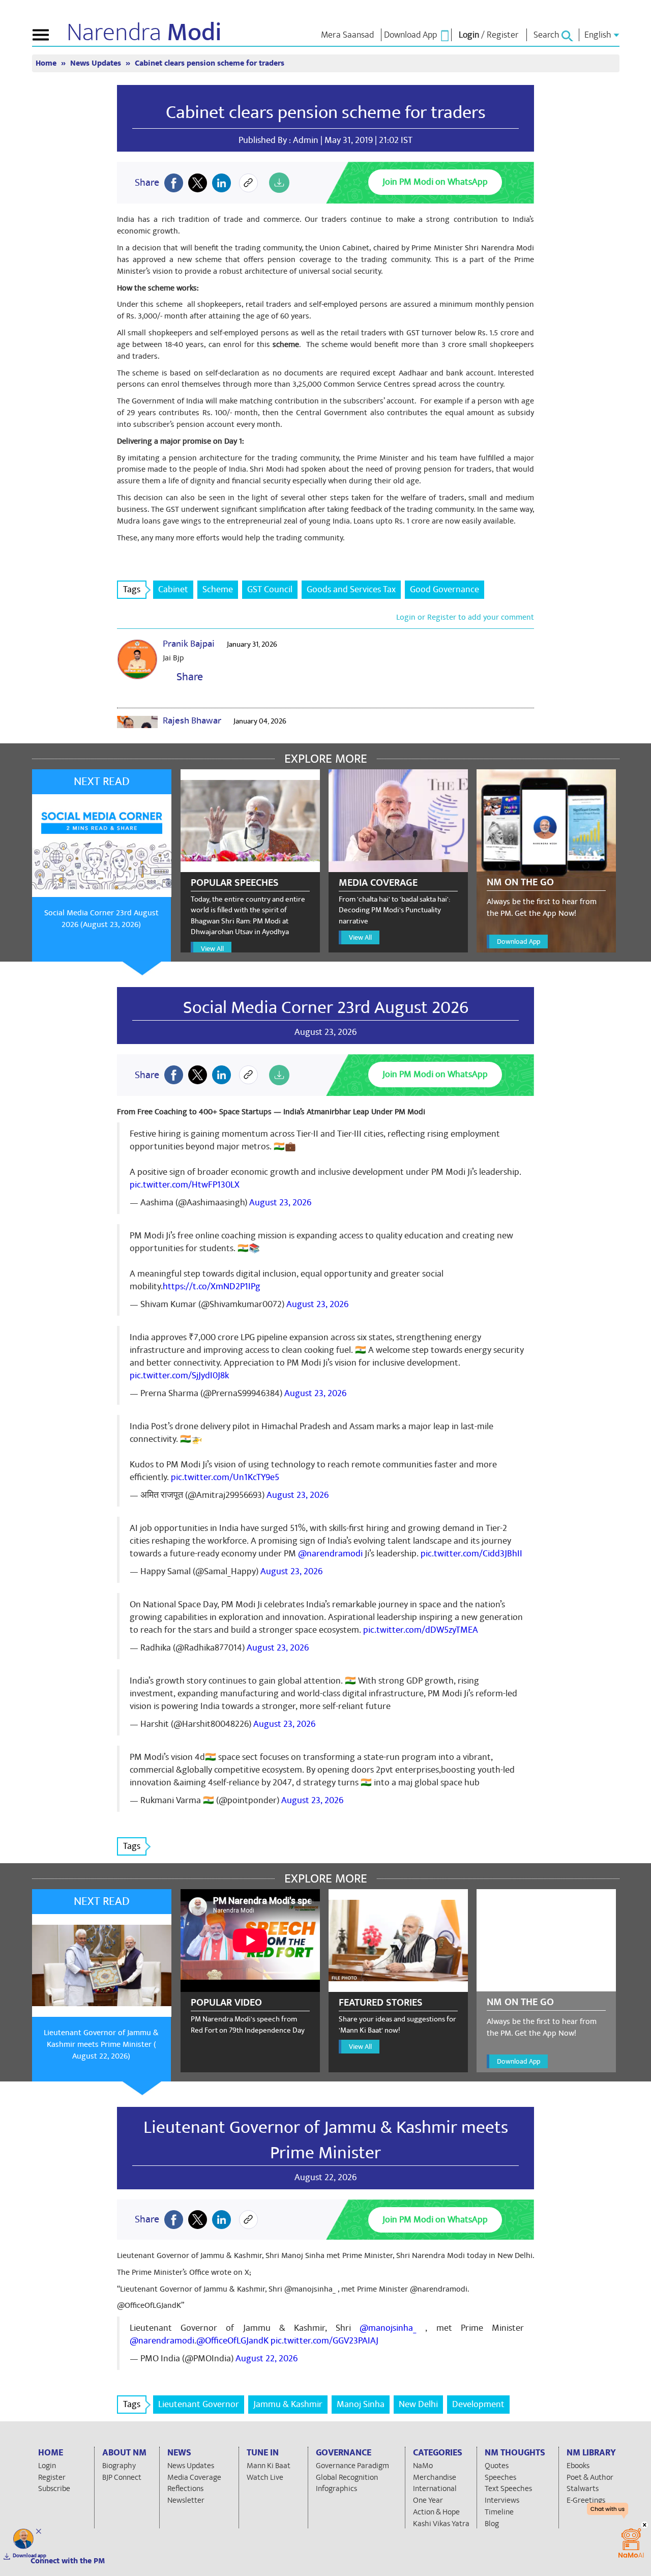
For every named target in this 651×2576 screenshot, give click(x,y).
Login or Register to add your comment (465, 617)
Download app (29, 2556)
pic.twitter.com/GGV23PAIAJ (324, 2341)
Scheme (218, 589)
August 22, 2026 (267, 2358)
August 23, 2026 (280, 1203)
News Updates (97, 63)
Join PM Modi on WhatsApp (435, 182)
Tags (132, 589)
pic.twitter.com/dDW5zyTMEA (421, 1630)
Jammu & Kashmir (288, 2404)
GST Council (270, 589)
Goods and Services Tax (351, 589)
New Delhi (418, 2404)
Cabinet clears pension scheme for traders (326, 112)
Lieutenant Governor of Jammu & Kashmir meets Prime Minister (326, 2140)
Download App (519, 942)
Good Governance (445, 589)
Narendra (144, 33)
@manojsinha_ (388, 2328)
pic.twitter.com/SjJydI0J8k (179, 1376)
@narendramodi (330, 1554)
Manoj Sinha (361, 2404)
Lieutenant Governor (199, 2404)
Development (478, 2404)
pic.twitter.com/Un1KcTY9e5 (225, 1477)
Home (47, 63)
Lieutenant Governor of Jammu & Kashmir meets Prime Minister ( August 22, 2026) (101, 2044)
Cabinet (173, 589)
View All (212, 949)
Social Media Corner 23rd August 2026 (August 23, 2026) (101, 919)
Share (187, 677)
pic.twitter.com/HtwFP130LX (185, 1185)
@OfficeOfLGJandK (232, 2341)
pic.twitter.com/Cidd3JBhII (471, 1554)
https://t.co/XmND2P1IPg (212, 1286)
